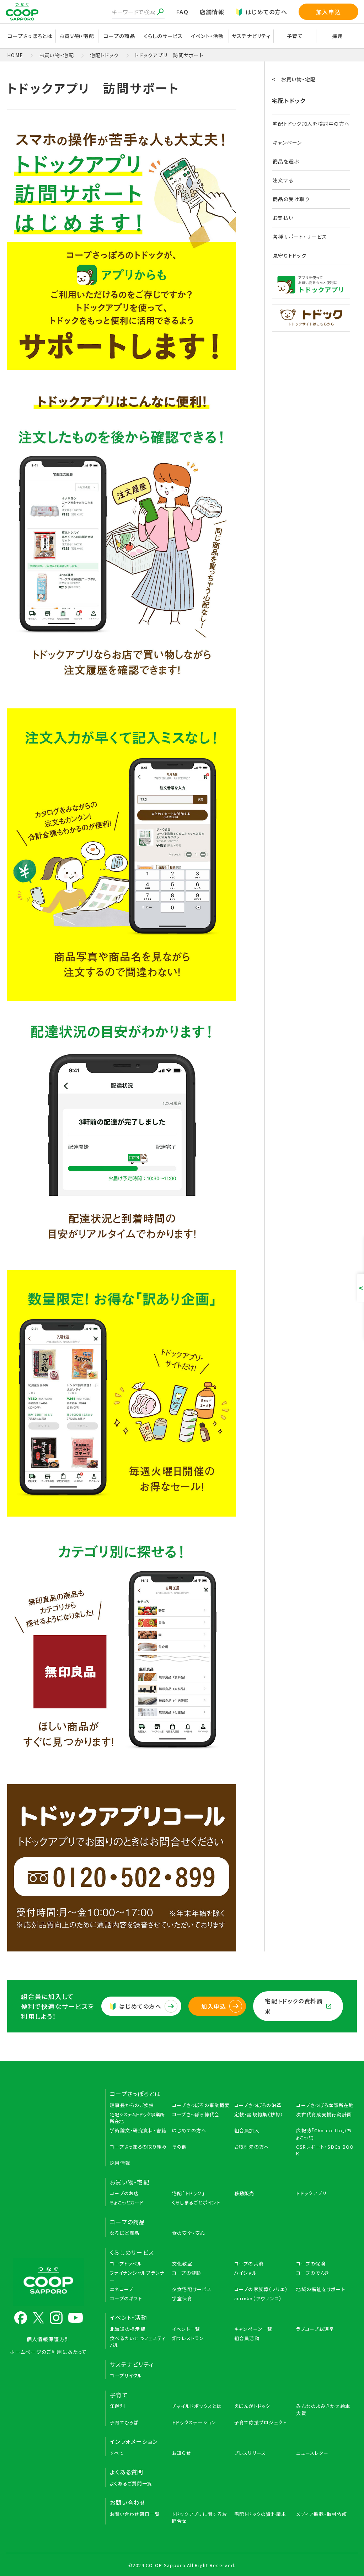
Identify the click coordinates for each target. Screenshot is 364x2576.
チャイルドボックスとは (197, 2406)
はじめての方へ (266, 12)
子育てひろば (124, 2422)
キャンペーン (287, 142)
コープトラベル (126, 2264)
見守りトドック (290, 255)
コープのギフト (126, 2298)
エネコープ (122, 2289)
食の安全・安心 (189, 2233)
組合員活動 (247, 2338)
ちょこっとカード (127, 2202)
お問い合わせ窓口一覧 (135, 2514)
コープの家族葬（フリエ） (261, 2289)
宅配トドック (105, 55)
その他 (180, 2147)
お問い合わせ (128, 2502)
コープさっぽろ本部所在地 (325, 2105)
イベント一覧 (186, 2329)
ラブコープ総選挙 (315, 2329)
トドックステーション (194, 2422)
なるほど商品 (125, 2233)
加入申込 (328, 12)
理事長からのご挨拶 (132, 2105)
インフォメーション (134, 2441)
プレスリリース (250, 2453)
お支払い (283, 218)
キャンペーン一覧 (253, 2329)
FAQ (182, 12)
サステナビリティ (251, 36)
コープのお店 (124, 2193)
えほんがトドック (252, 2406)
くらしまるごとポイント (196, 2202)
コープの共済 (249, 2264)
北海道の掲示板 (128, 2329)
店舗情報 (212, 12)
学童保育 (182, 2298)
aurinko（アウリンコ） (258, 2298)
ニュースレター (312, 2453)
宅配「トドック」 (188, 2193)
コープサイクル (126, 2375)
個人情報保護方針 (48, 2339)
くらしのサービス (132, 2252)
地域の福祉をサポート (321, 2289)
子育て (119, 2395)
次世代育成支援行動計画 (324, 2114)
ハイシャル (246, 2273)
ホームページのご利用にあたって (48, 2352)
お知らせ (182, 2453)
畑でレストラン (188, 2338)
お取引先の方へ (252, 2147)
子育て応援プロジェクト (261, 2422)
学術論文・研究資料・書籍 (138, 2130)
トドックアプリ (311, 2193)
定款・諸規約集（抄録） (259, 2114)
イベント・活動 (129, 2317)
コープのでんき (313, 2273)
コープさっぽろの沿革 (258, 2105)
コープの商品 (128, 2222)
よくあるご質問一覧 (131, 2483)
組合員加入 (247, 2130)
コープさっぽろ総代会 (196, 2114)
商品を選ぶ (286, 161)
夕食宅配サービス (192, 2289)
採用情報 (120, 2163)
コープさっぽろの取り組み (138, 2147)
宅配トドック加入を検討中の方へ (311, 124)
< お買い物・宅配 (294, 79)
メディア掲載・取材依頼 (322, 2514)
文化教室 (182, 2264)
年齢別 (117, 2406)
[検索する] (160, 12)
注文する (283, 180)
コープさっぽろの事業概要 (201, 2105)
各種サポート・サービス (300, 237)
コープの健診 (187, 2273)
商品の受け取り (291, 199)
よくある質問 (127, 2472)
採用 (338, 36)
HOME (15, 55)
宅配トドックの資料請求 (294, 2006)
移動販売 (244, 2193)
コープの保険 (311, 2264)
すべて (117, 2453)
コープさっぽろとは (135, 2094)
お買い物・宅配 (57, 55)
